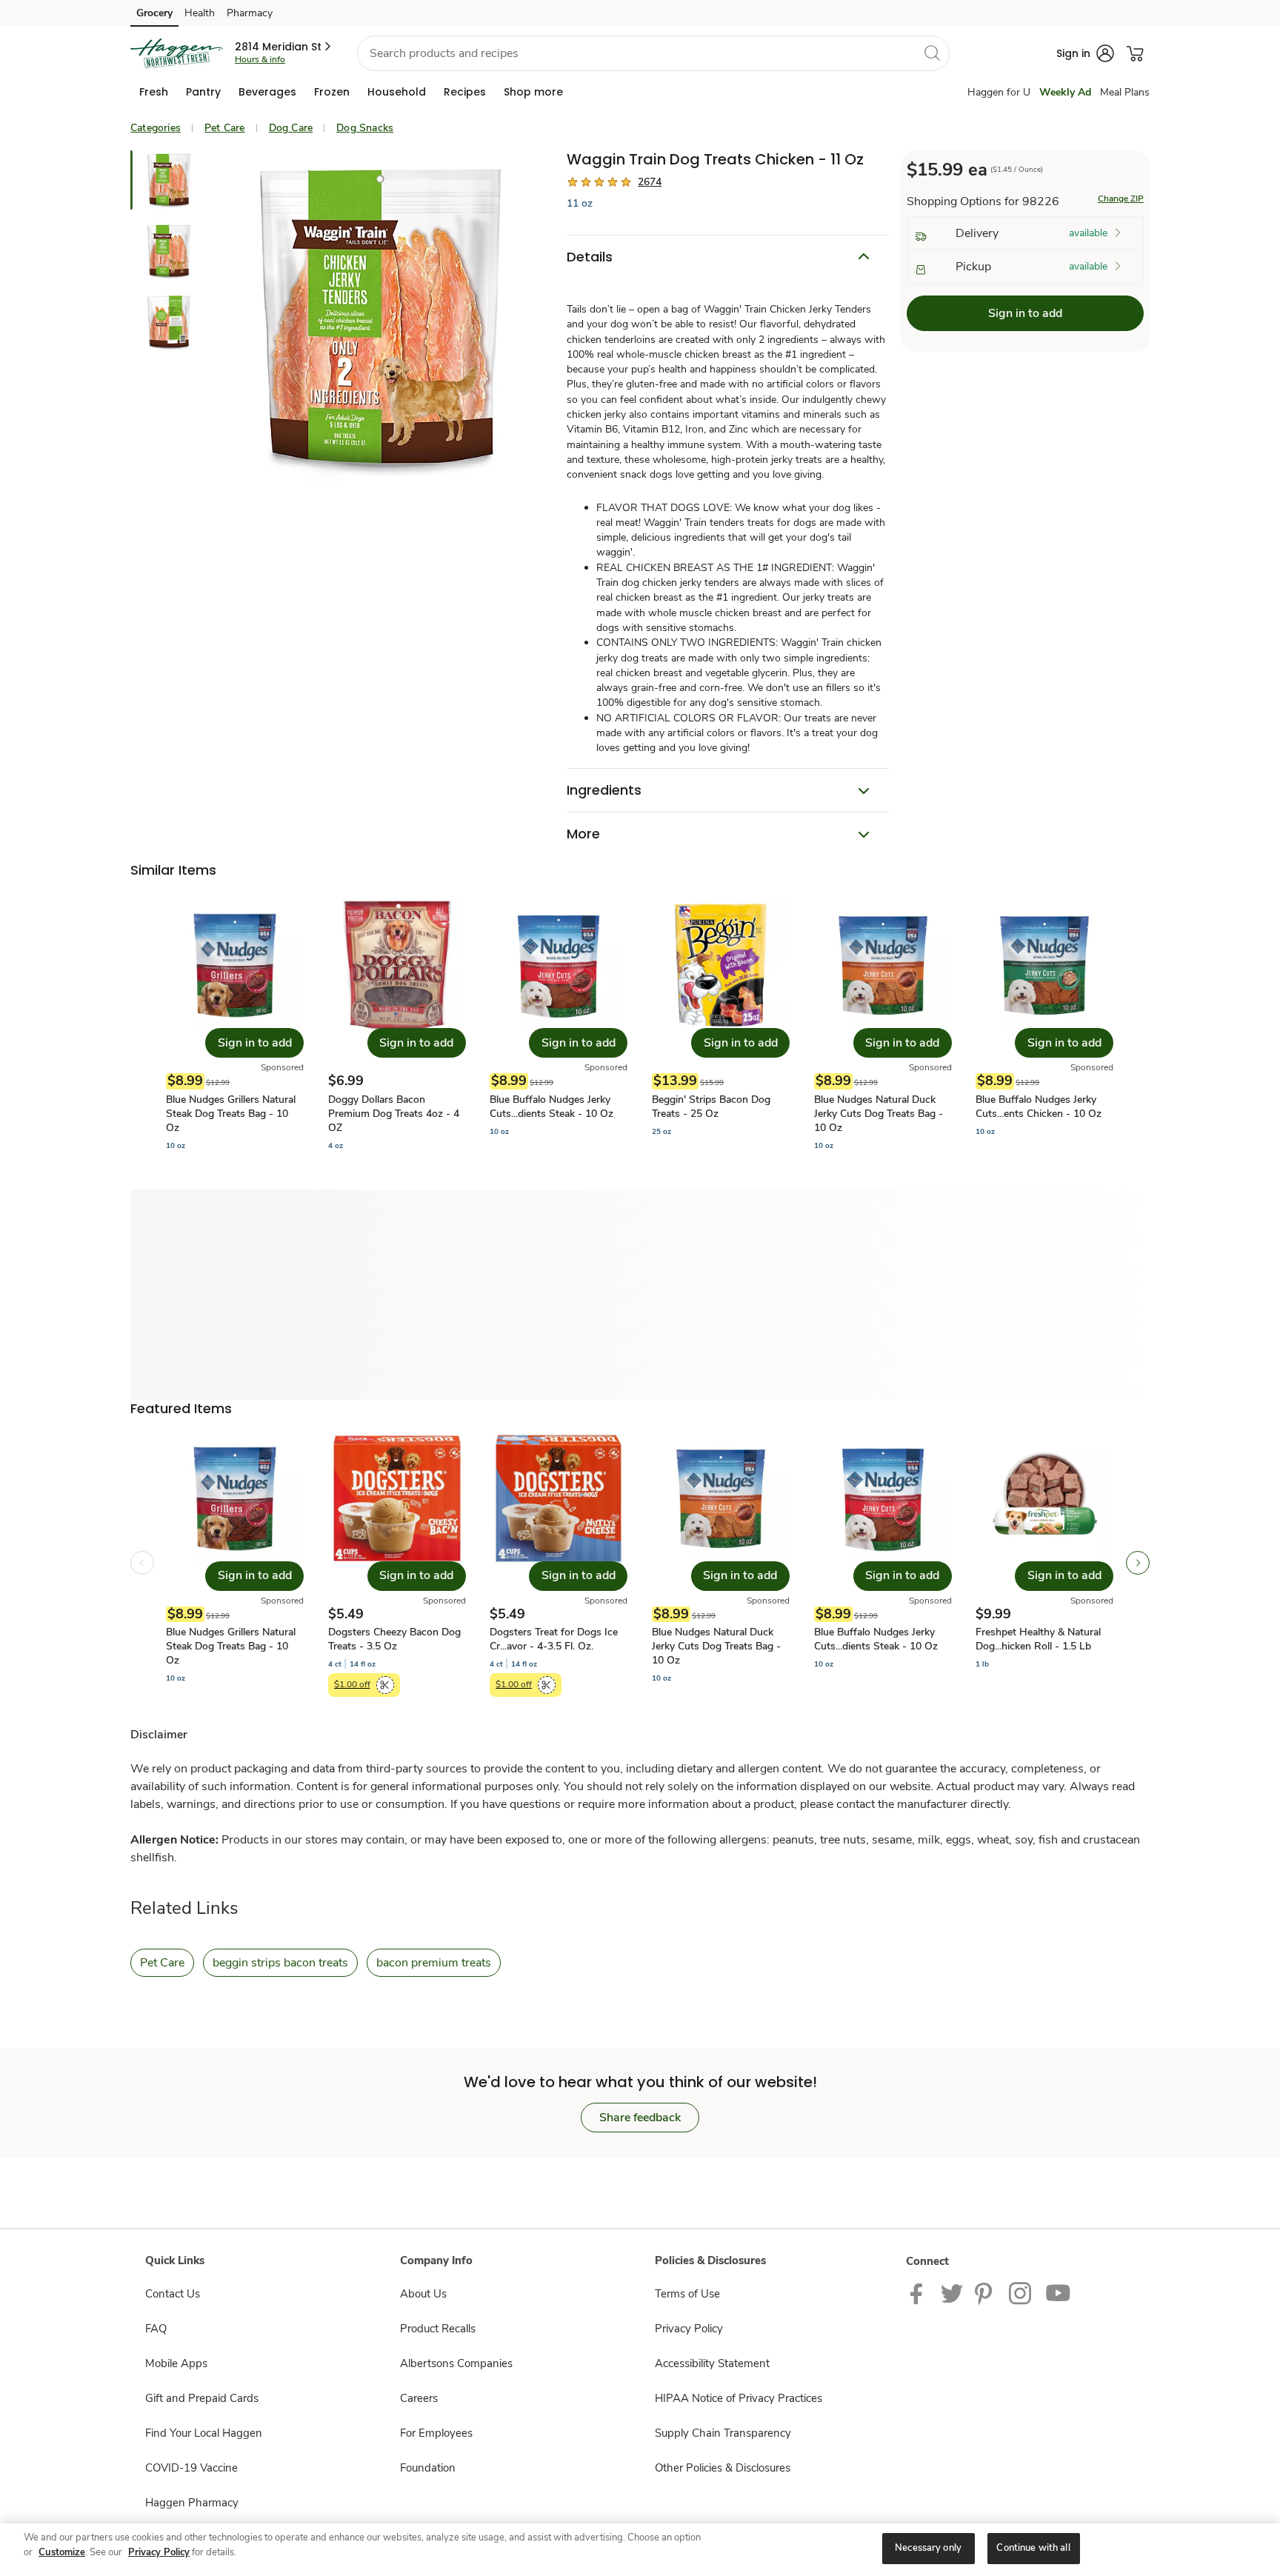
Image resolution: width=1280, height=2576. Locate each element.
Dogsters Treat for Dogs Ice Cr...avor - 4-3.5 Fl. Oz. (554, 1639)
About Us (423, 2294)
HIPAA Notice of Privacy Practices (739, 2398)
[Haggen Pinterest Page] (986, 2292)
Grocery (154, 13)
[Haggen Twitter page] (952, 2292)
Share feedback (640, 2118)
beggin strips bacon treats (280, 1963)
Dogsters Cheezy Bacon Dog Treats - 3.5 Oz (394, 1639)
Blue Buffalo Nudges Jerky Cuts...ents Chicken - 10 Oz (1039, 1107)
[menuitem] (154, 92)
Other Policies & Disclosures (723, 2468)
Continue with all (1033, 2548)
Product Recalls (438, 2329)
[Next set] (1138, 1563)
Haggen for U (999, 92)
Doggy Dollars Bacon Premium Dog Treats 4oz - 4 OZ (394, 1114)
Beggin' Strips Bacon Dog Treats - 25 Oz (711, 1107)
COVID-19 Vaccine (191, 2468)
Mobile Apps (176, 2363)
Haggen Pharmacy (192, 2503)
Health (200, 13)
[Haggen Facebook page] (920, 2292)
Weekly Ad (1065, 92)
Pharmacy (250, 13)
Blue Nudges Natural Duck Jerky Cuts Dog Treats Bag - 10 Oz (879, 1114)
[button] (284, 47)
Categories (156, 128)
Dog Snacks (365, 128)
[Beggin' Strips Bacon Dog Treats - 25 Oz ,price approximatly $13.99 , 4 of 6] (721, 1025)
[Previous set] (142, 1563)
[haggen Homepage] (177, 53)
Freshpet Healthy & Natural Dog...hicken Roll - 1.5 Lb (1038, 1639)
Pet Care (225, 128)
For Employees (436, 2433)
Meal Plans (1125, 92)
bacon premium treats (434, 1963)
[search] (932, 53)
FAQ (156, 2329)
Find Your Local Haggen (204, 2433)
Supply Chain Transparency (723, 2433)
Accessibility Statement (712, 2363)
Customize (62, 2552)
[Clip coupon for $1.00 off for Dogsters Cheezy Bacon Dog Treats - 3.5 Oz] (385, 1685)
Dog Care (291, 128)
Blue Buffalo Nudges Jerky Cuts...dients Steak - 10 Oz (551, 1107)
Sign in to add (1025, 313)
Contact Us (173, 2294)
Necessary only (928, 2548)
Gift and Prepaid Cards (202, 2398)
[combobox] (653, 53)
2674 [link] (650, 182)
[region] (640, 2550)
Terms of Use (687, 2294)
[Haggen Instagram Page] (1021, 2292)
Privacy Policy (689, 2329)
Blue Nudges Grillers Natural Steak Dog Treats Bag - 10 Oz (231, 1114)
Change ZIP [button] (1121, 198)
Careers (419, 2398)
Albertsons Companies (456, 2363)
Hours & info (260, 59)
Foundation (428, 2468)
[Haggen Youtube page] (1059, 2292)
